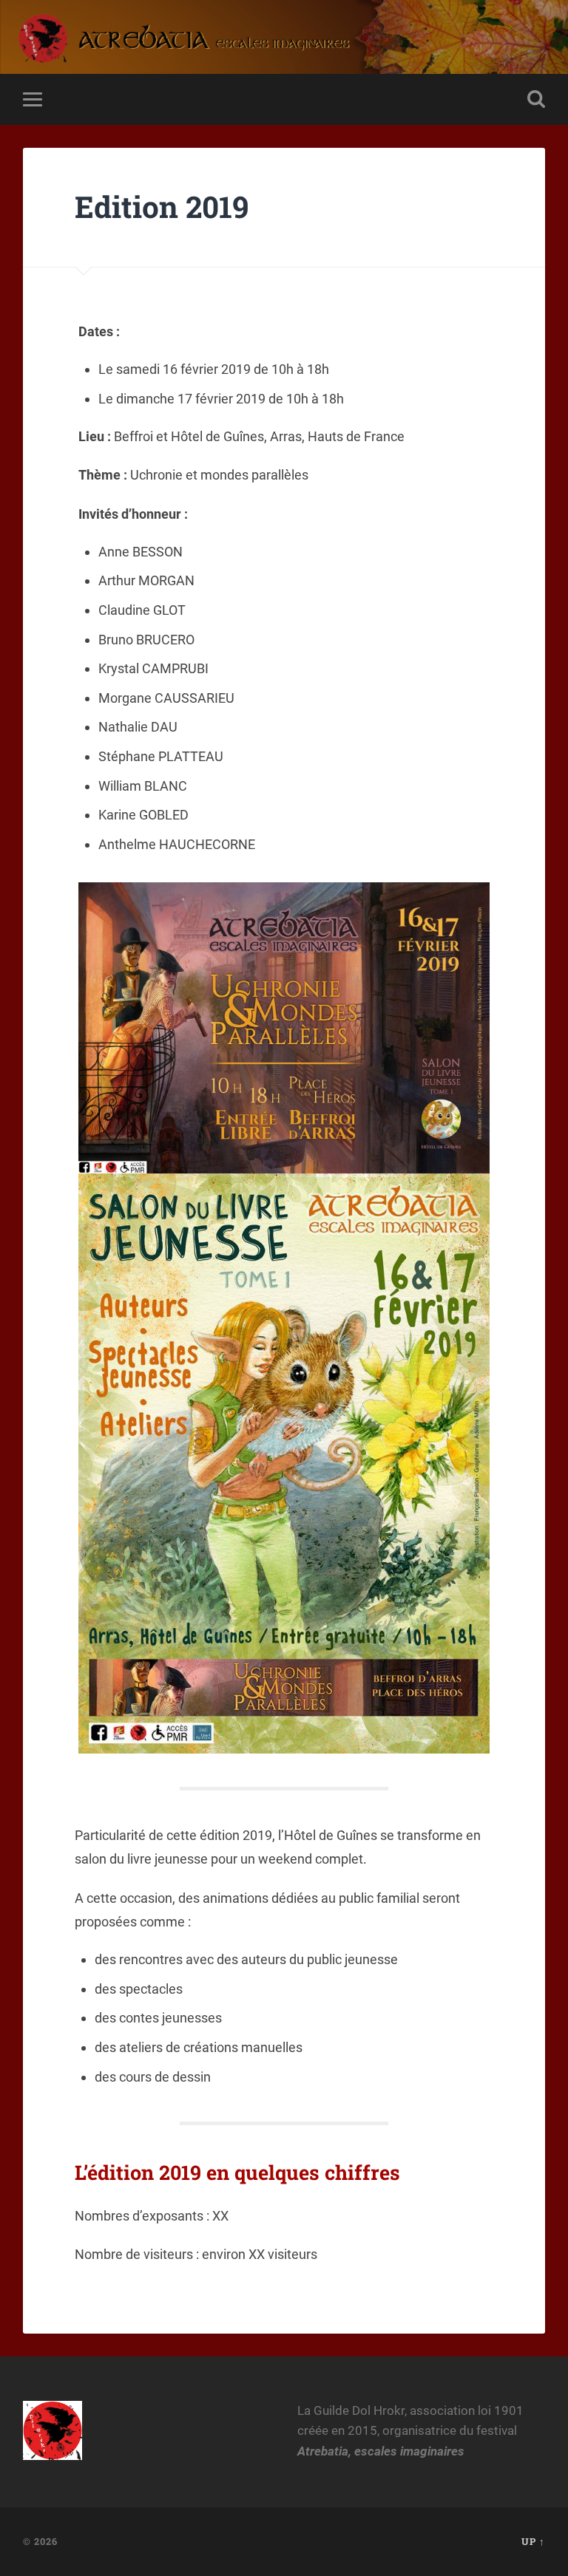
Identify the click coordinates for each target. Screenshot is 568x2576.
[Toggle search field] (536, 99)
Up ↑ (533, 2541)
